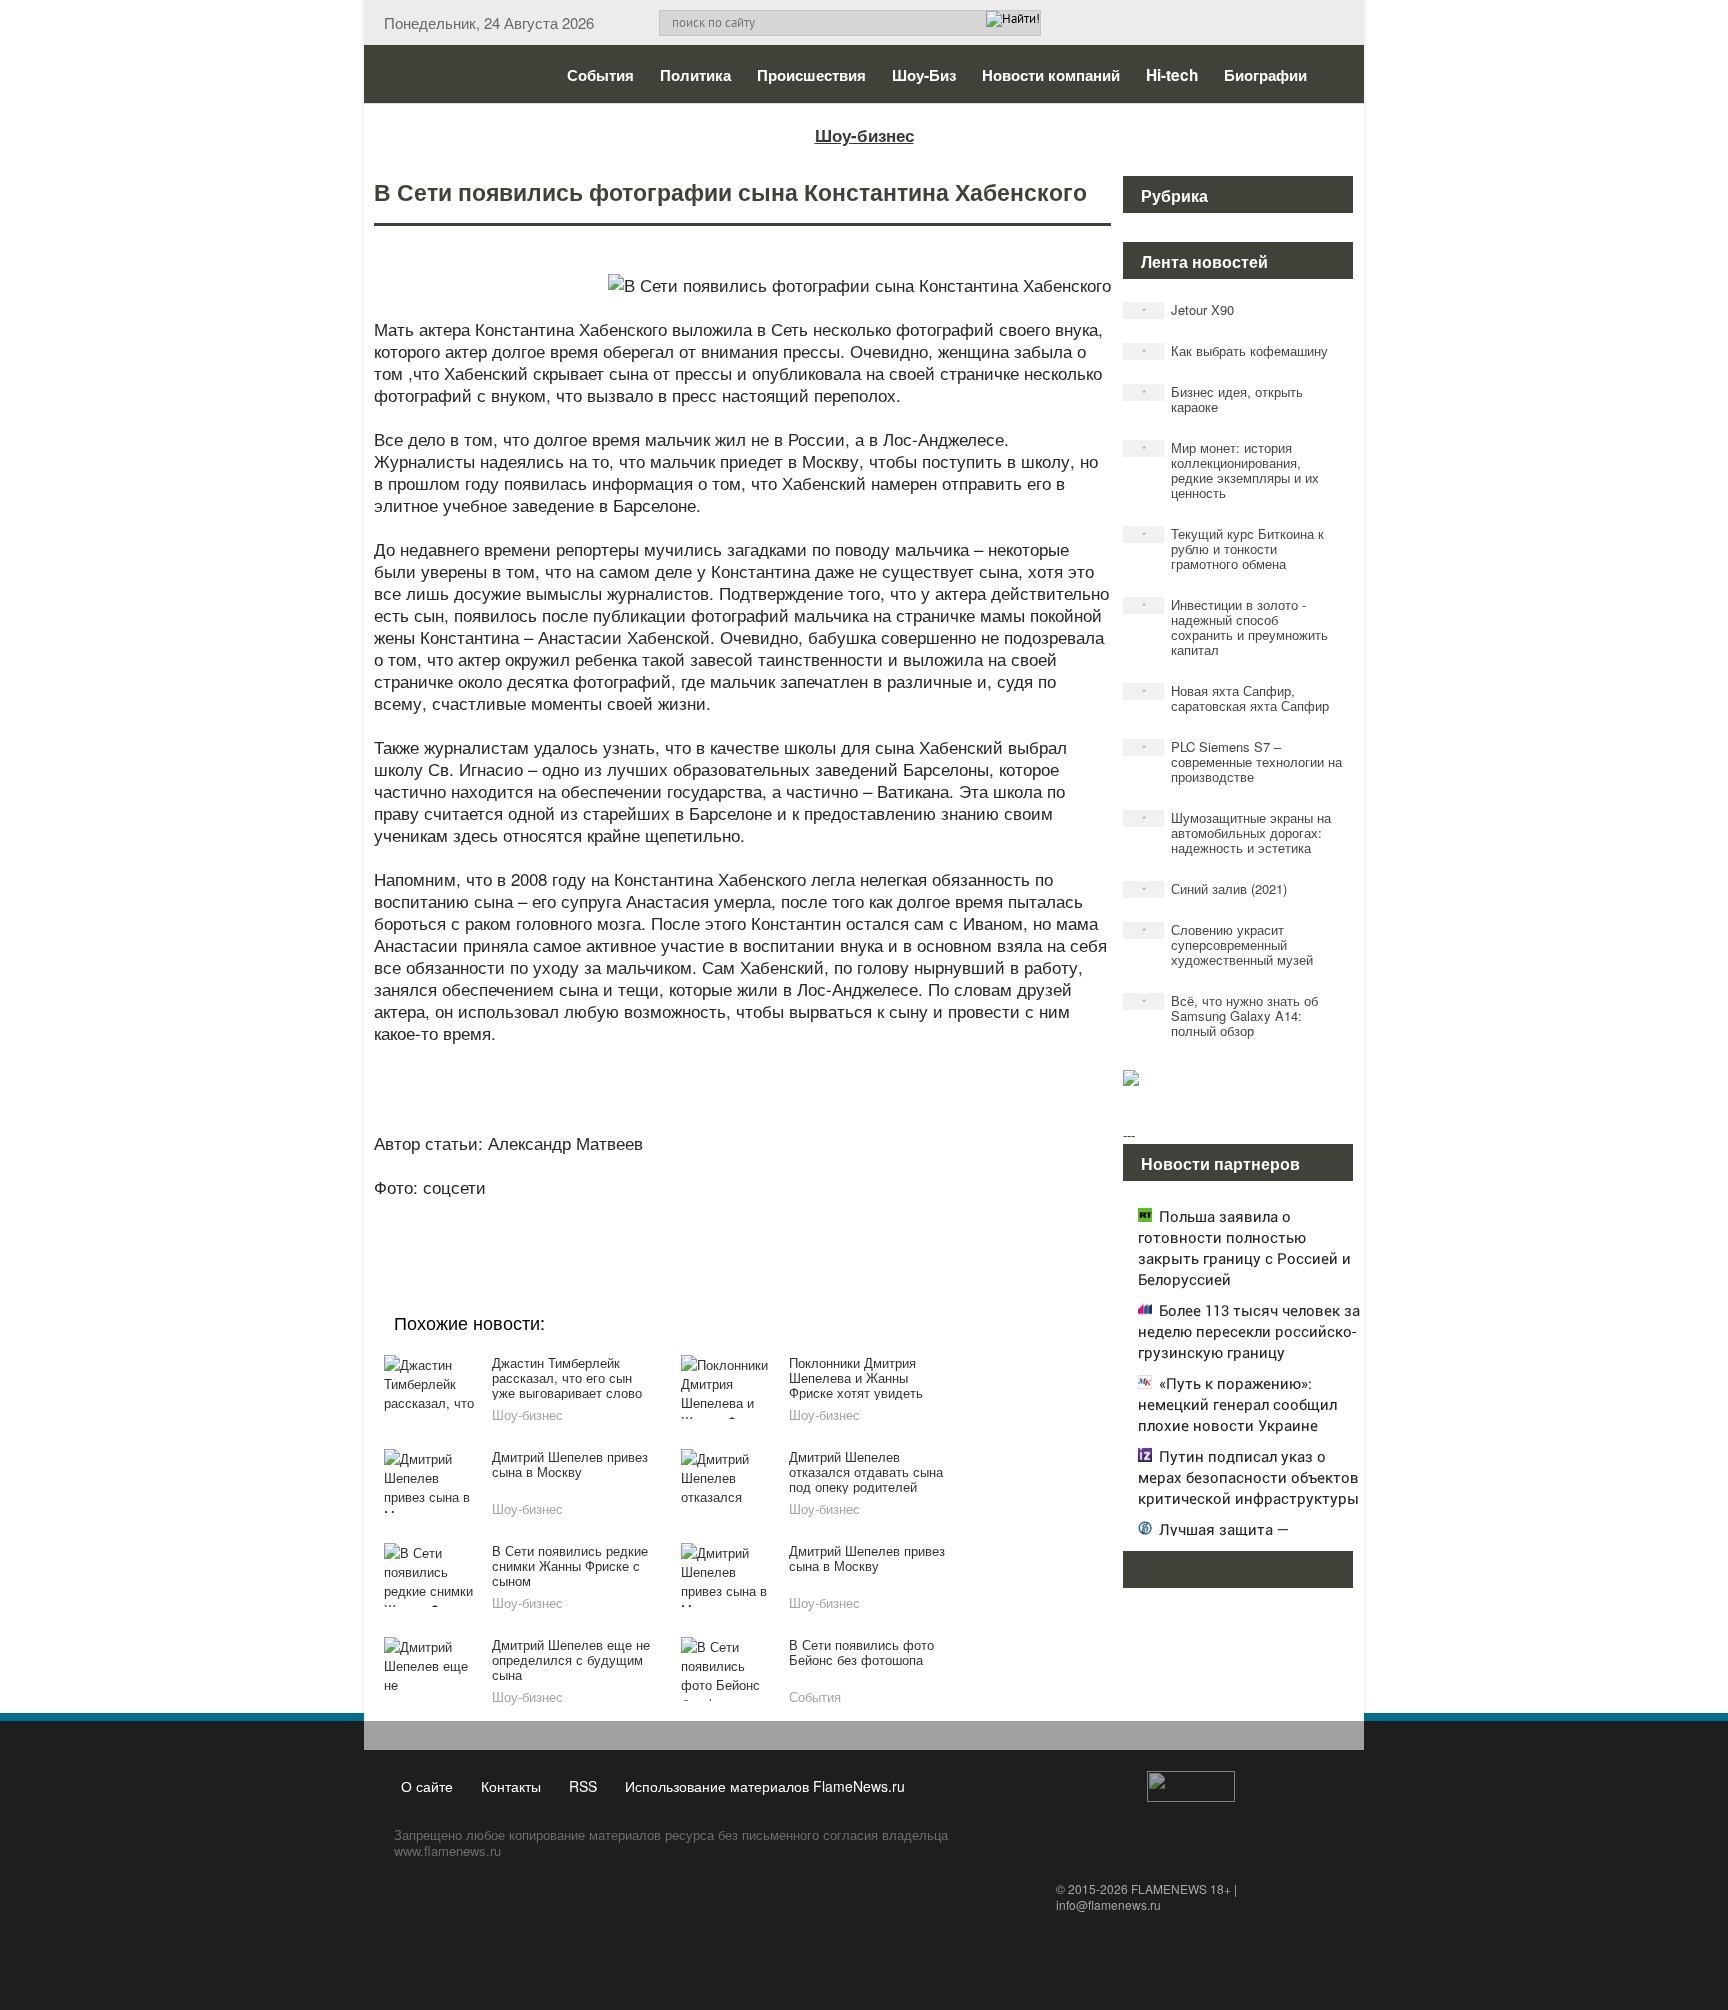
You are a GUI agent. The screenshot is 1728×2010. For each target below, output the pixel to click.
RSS (583, 1786)
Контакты (511, 1786)
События (600, 75)
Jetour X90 (1188, 309)
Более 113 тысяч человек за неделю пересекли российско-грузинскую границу (1249, 1331)
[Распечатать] (892, 1214)
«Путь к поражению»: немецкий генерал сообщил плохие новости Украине (1237, 1404)
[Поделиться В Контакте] (816, 1214)
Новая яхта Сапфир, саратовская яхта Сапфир (1236, 698)
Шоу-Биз (924, 75)
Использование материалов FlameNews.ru (765, 1786)
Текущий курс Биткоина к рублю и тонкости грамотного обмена (1233, 548)
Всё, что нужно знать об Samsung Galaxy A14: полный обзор (1230, 1015)
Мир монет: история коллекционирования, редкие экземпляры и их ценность (1231, 470)
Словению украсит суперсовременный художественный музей (1228, 944)
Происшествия (811, 75)
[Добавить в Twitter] (778, 1214)
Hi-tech (1172, 75)
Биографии (1265, 75)
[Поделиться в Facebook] (588, 1214)
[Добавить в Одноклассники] (740, 1214)
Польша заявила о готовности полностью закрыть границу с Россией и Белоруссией (1244, 1247)
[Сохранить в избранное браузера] (854, 1214)
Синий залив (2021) (1215, 888)
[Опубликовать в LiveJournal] (664, 1214)
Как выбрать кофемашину (1235, 350)
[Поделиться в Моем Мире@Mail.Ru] (702, 1214)
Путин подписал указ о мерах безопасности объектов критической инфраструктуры (1248, 1477)
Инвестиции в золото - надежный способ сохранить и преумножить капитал (1235, 627)
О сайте (427, 1786)
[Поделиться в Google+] (626, 1214)
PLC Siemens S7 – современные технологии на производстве (1242, 761)
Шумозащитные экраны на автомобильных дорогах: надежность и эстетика (1237, 832)
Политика (695, 75)
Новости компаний (1051, 75)
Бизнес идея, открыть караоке (1223, 399)
